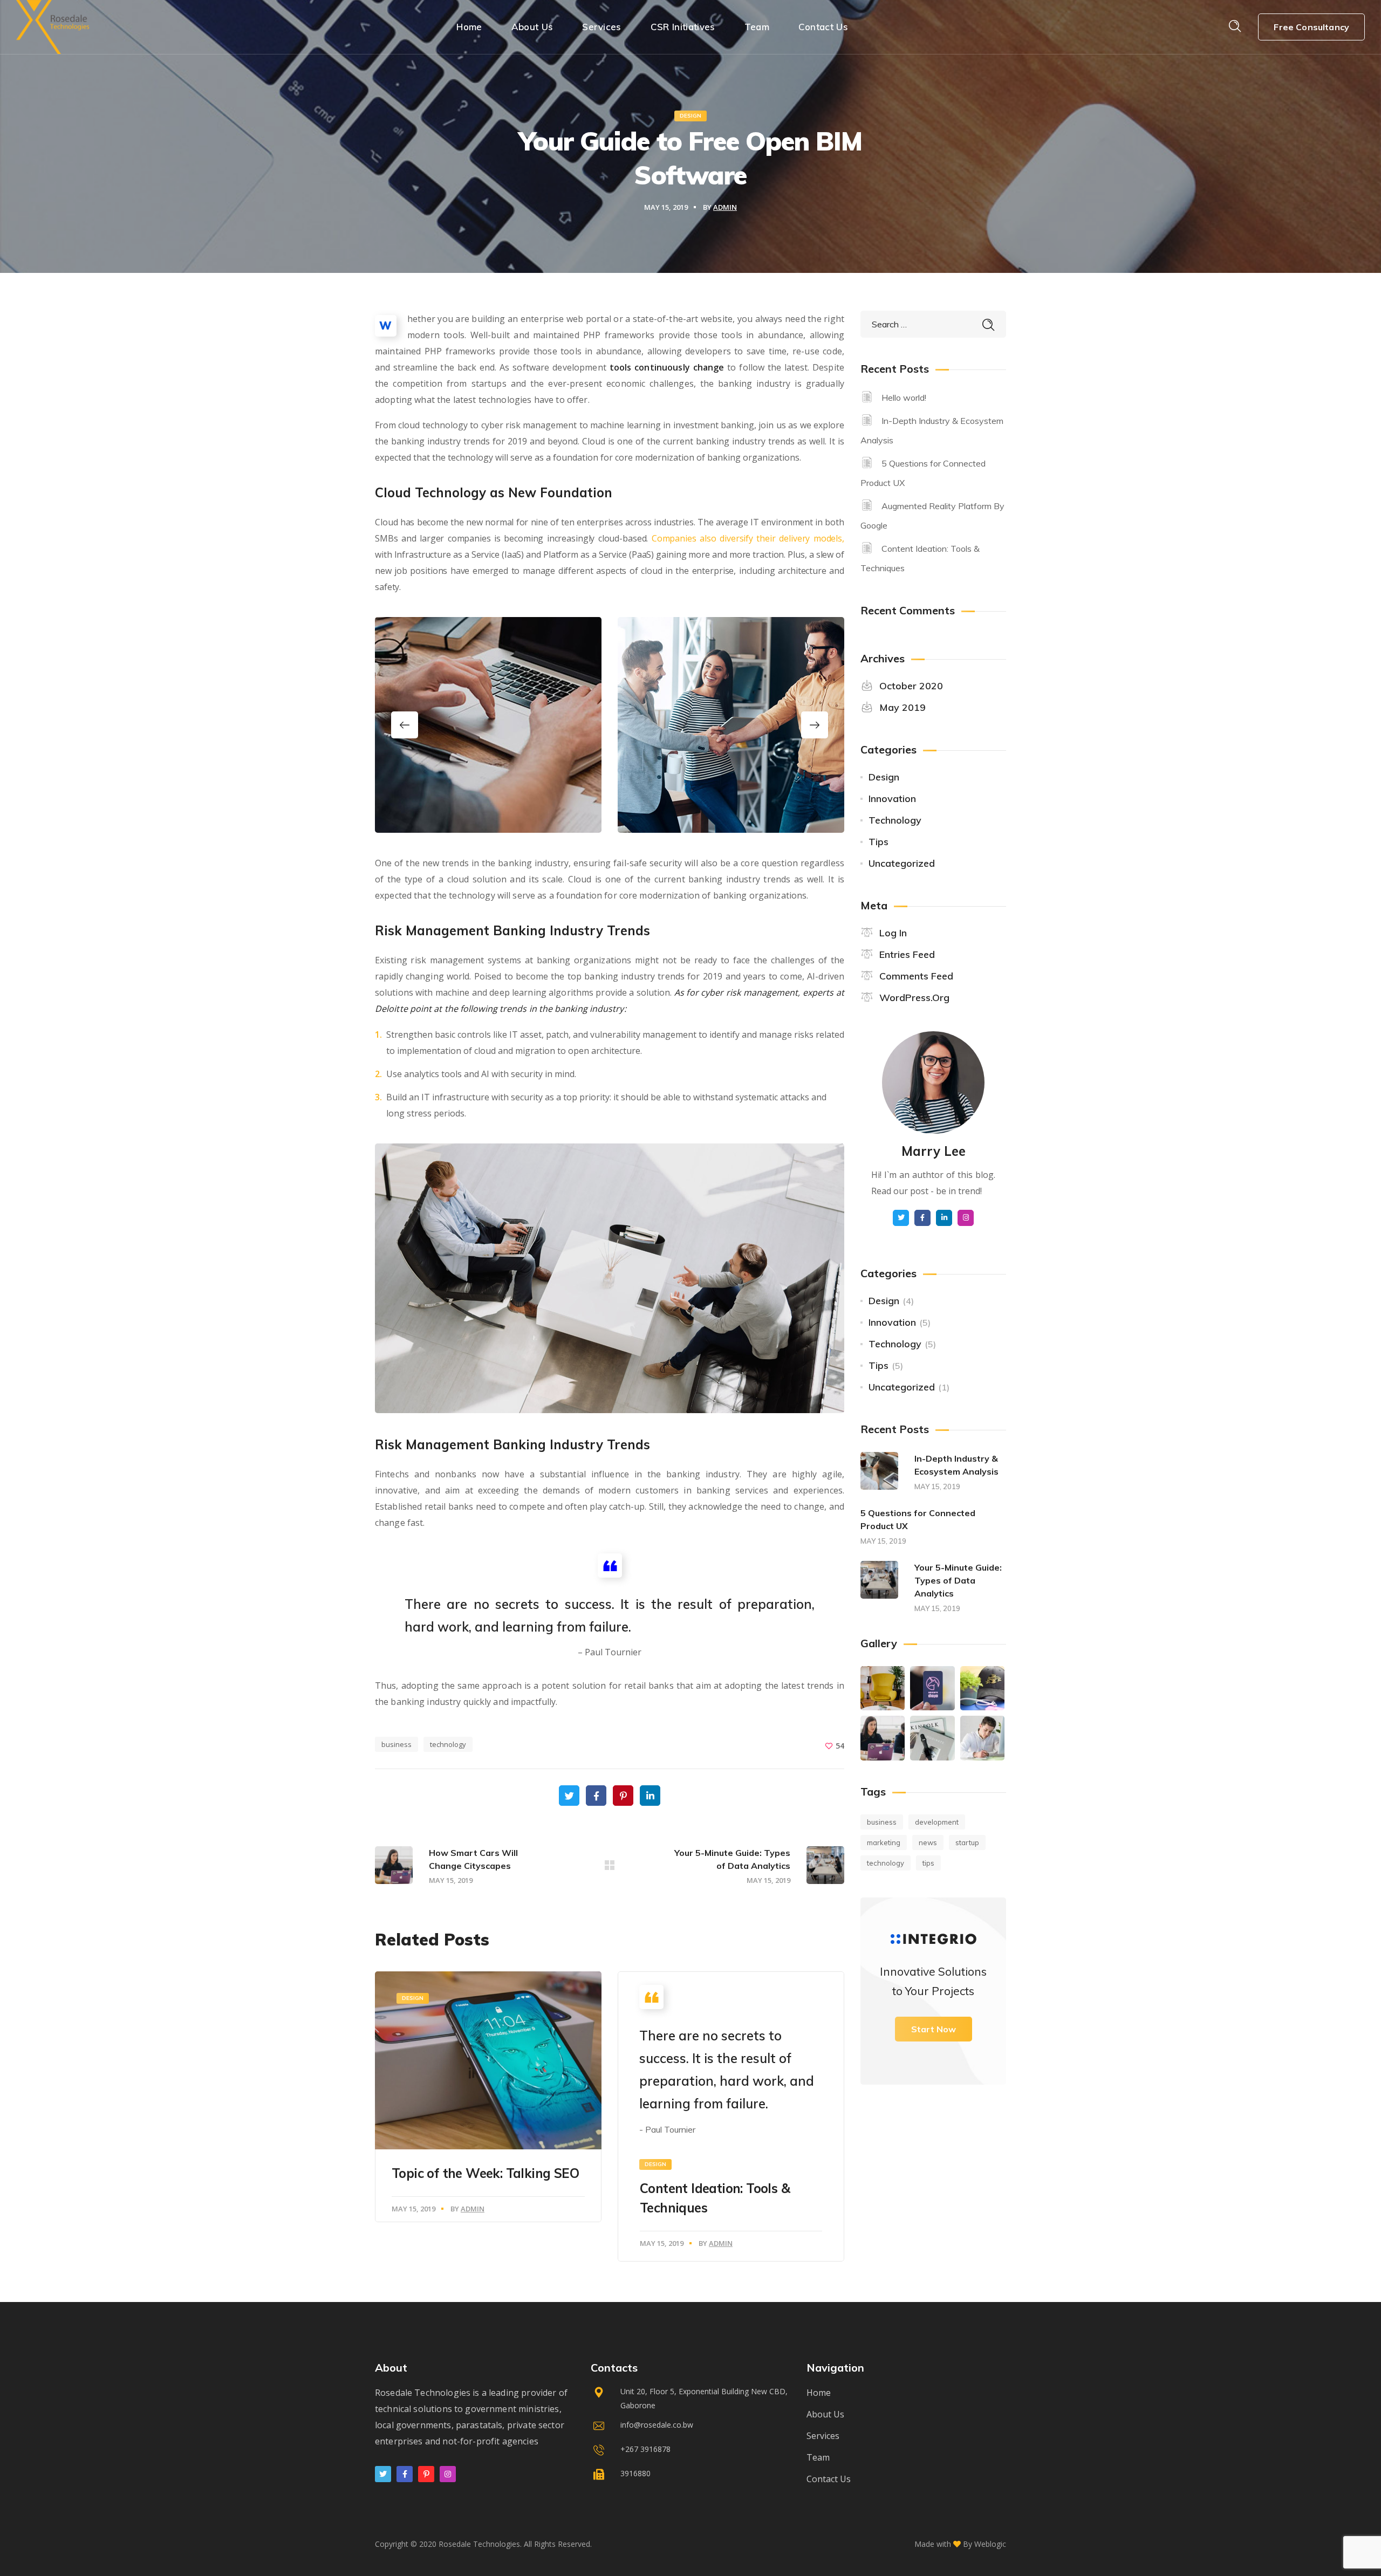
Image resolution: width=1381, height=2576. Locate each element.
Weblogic (990, 2544)
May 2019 (903, 707)
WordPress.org (914, 998)
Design (690, 116)
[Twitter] (383, 2474)
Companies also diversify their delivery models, (748, 538)
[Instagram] (448, 2474)
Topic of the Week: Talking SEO (485, 2173)
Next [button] (815, 725)
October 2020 (911, 686)
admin (725, 207)
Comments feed (916, 976)
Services (823, 2436)
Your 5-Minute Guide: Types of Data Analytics (958, 1580)
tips (928, 1863)
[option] (488, 725)
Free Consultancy (1311, 27)
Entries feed (907, 954)
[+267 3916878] (690, 2452)
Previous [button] (405, 725)
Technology (895, 820)
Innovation (892, 799)
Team (818, 2457)
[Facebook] (405, 2474)
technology (448, 1744)
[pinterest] (426, 2474)
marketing (884, 1842)
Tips (878, 842)
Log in (893, 933)
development (937, 1822)
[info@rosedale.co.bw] (690, 2427)
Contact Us (829, 2479)
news (928, 1842)
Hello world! (904, 398)
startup (967, 1842)
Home (819, 2393)
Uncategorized (902, 863)
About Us (825, 2414)
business (396, 1744)
